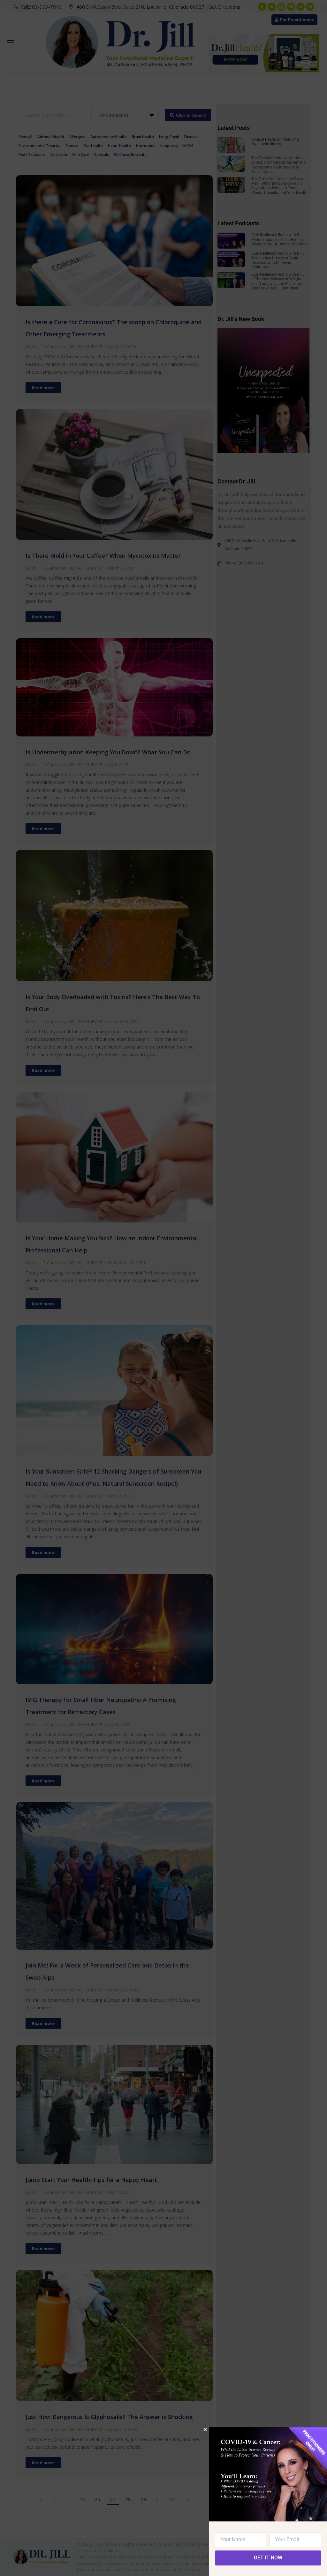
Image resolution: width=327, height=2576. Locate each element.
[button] (205, 2429)
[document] (163, 1288)
